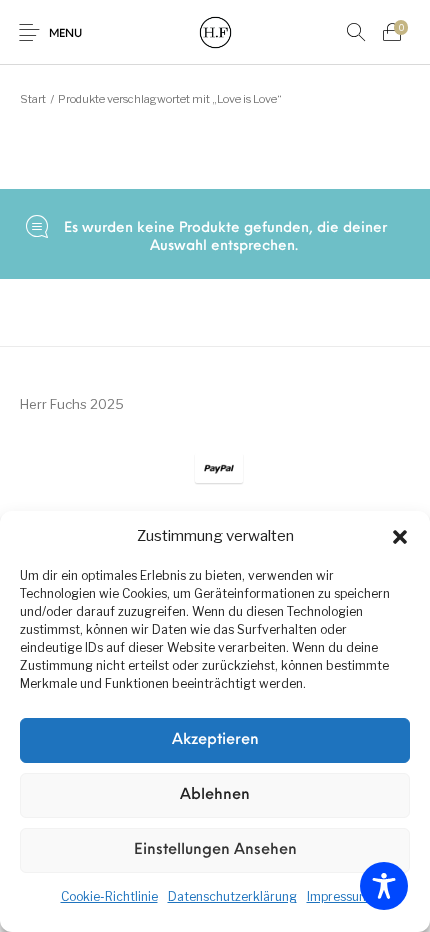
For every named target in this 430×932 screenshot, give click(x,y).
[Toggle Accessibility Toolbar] (384, 886)
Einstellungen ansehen (215, 850)
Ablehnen (215, 795)
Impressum (338, 896)
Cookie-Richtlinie (109, 896)
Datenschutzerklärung (232, 896)
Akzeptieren (215, 740)
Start (33, 99)
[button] (400, 537)
